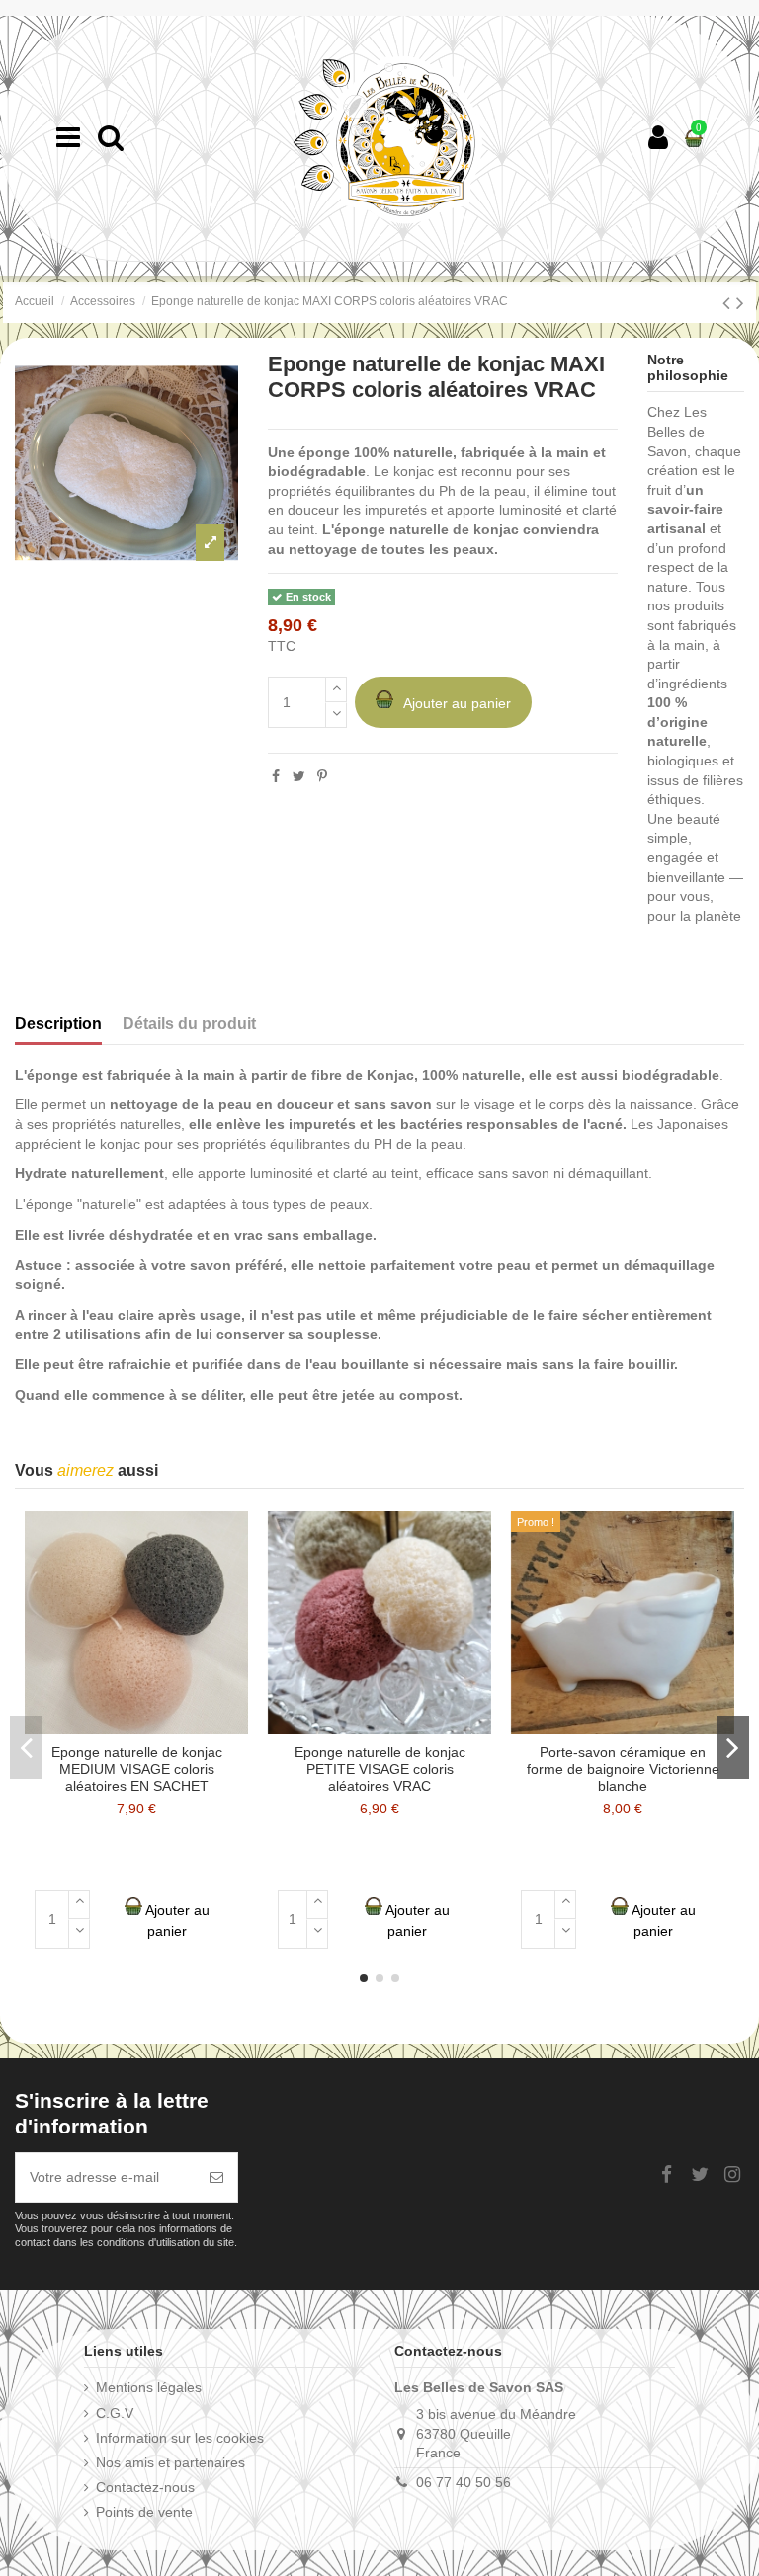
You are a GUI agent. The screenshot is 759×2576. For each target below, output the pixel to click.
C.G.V (115, 2413)
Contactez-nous (145, 2487)
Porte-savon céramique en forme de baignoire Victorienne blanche (623, 1769)
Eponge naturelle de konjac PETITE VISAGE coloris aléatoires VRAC (380, 1769)
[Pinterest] (322, 776)
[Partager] (276, 776)
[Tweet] (299, 776)
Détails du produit (189, 1024)
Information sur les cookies (180, 2438)
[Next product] (740, 303)
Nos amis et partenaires (170, 2462)
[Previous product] (729, 303)
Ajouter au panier (457, 703)
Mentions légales (149, 2387)
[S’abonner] (216, 2177)
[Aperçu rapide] (233, 1541)
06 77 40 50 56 (464, 2482)
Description (58, 1024)
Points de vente (144, 2512)
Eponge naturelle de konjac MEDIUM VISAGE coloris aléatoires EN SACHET (137, 1769)
